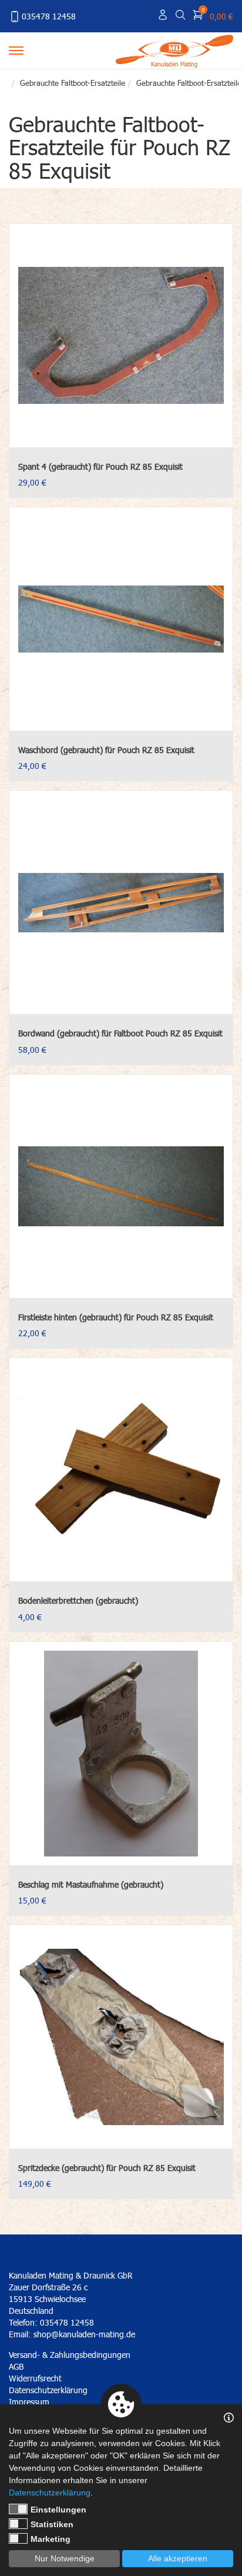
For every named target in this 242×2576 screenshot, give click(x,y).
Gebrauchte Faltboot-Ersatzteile (73, 83)
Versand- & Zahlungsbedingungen (70, 2355)
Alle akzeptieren (178, 2558)
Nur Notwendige (65, 2558)
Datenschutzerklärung (50, 2493)
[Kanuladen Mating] (174, 48)
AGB (16, 2366)
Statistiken (52, 2524)
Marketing (51, 2539)
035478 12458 (49, 16)
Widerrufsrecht (35, 2378)
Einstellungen (58, 2510)
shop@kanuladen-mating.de (84, 2334)
